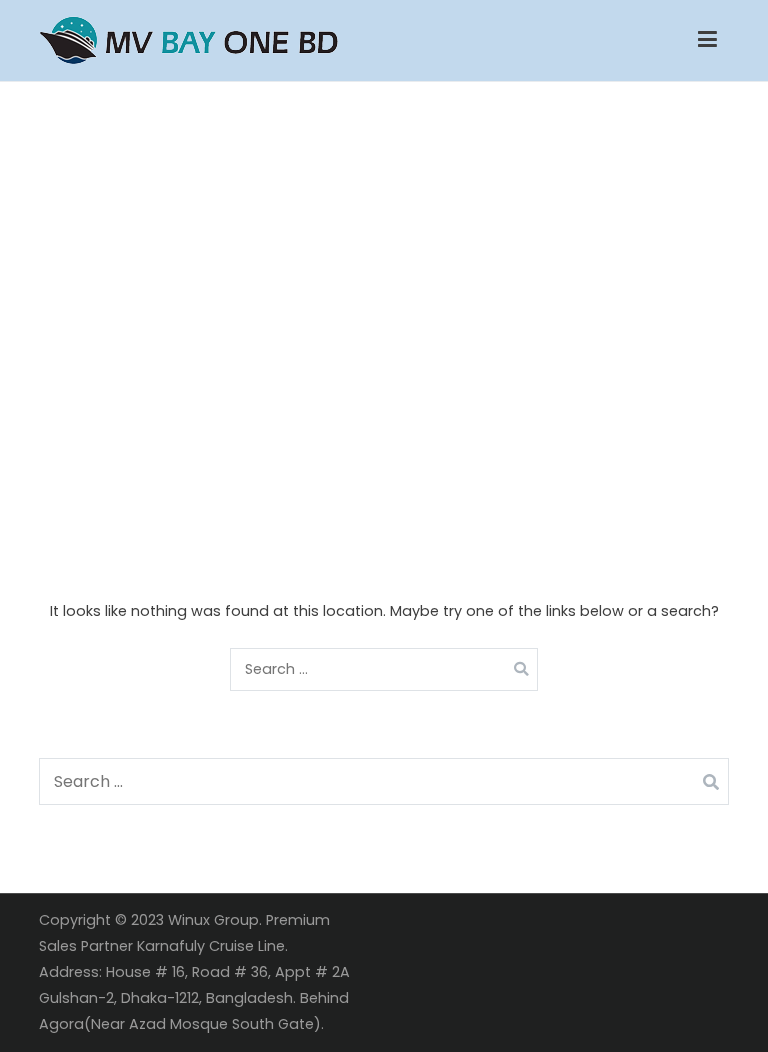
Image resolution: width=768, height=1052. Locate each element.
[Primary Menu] (707, 40)
